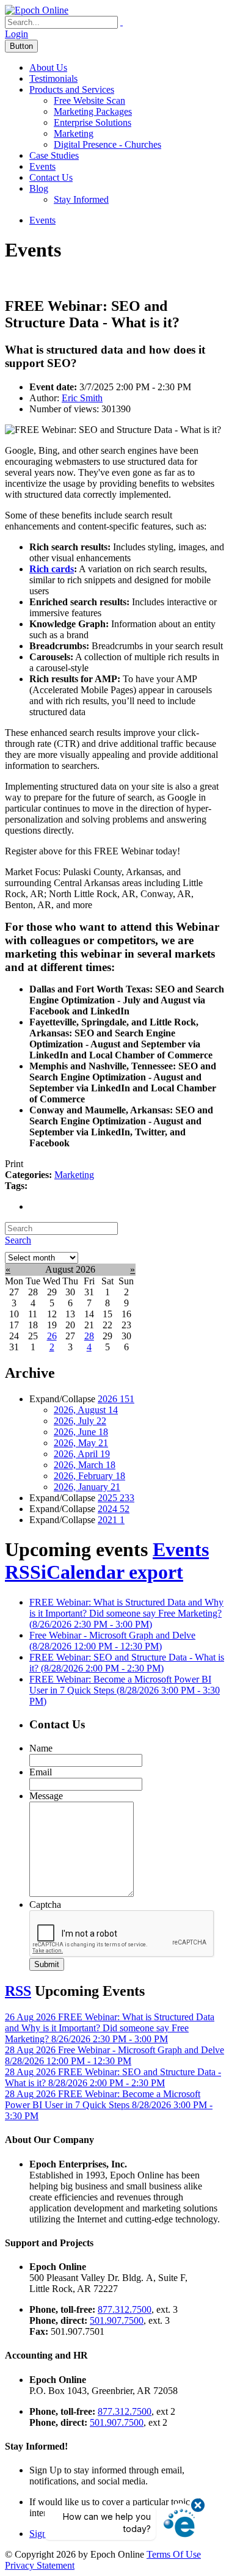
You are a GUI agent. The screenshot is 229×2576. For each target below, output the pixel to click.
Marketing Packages (93, 111)
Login (16, 34)
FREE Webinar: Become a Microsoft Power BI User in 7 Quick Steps (125, 1690)
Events (42, 166)
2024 (114, 1509)
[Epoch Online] (37, 10)
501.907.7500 (117, 2320)
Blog (39, 188)
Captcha (45, 1905)
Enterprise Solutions (93, 122)
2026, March (85, 1465)
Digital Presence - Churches (107, 144)
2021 (111, 1520)
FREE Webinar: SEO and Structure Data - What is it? (127, 1663)
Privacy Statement (40, 2565)
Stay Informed (81, 199)
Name (41, 1748)
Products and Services (72, 89)
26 (52, 1336)
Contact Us (51, 177)
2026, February (89, 1476)
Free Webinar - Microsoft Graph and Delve (112, 1641)
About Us (48, 67)
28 (89, 1336)
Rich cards (52, 569)
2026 (116, 1399)
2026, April (82, 1454)
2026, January (87, 1487)
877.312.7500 (125, 2309)
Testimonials (53, 78)
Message (46, 1796)
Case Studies (54, 155)
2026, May (81, 1443)
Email (41, 1772)
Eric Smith (82, 398)
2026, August (86, 1410)
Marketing (74, 133)
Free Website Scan (89, 100)
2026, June (81, 1432)
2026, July (80, 1421)
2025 (116, 1498)
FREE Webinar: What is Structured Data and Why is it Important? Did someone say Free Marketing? (126, 1613)
